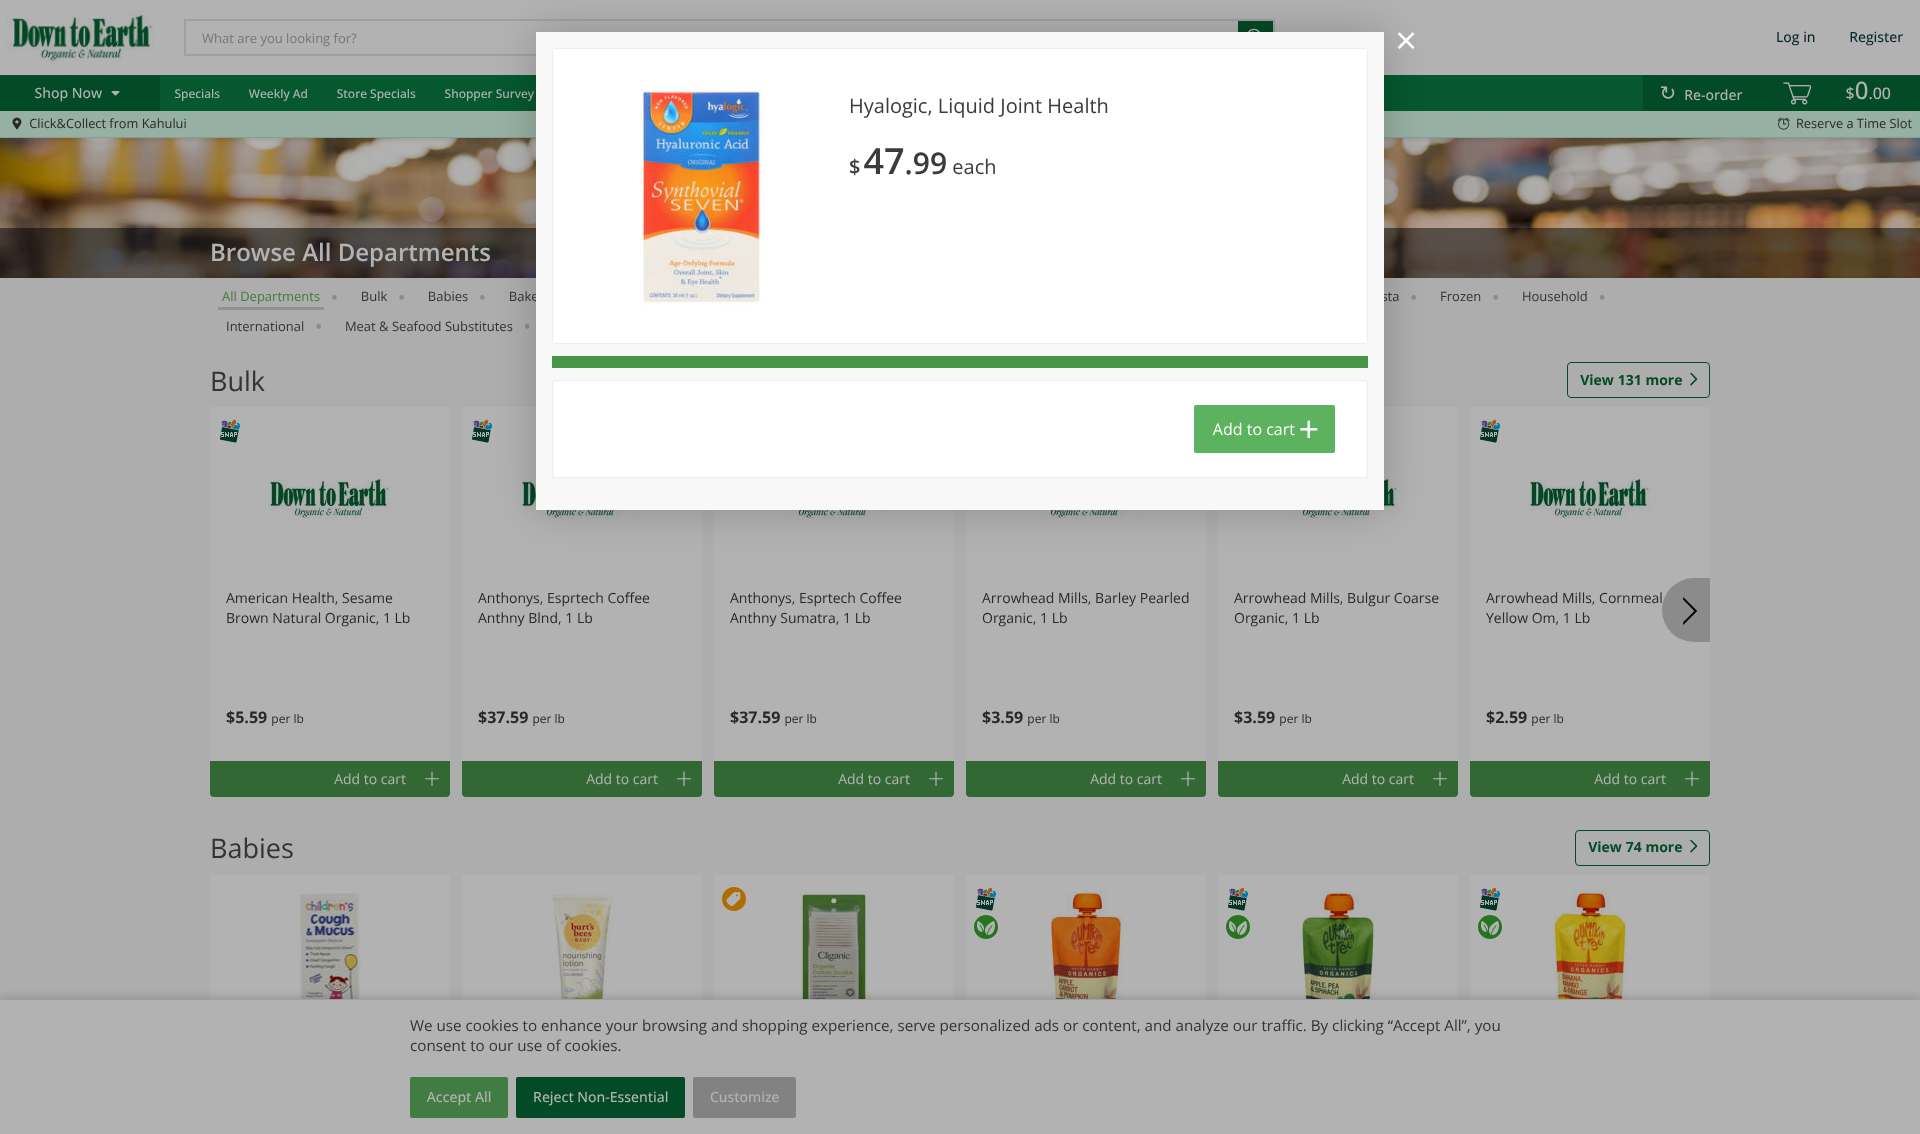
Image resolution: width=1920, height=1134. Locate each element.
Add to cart (1254, 429)
